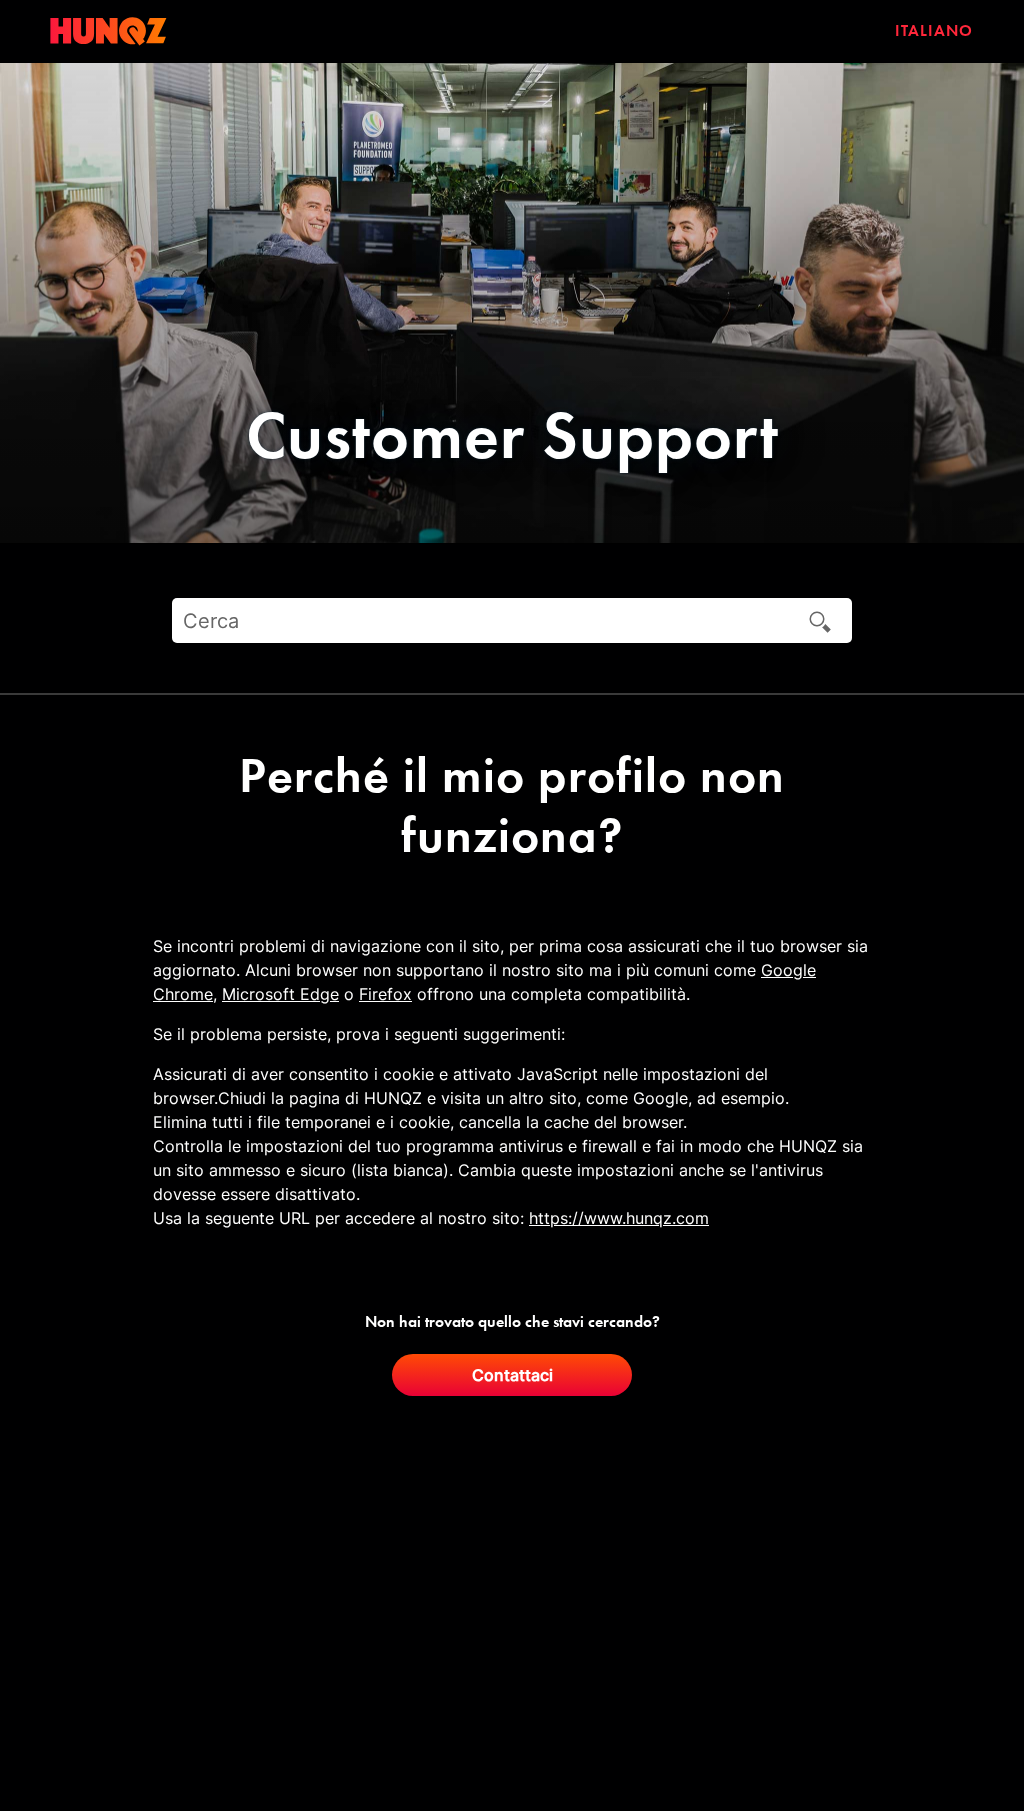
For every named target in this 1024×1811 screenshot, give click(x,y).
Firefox (385, 994)
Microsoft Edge (280, 994)
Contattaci (512, 1375)
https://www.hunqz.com (619, 1218)
